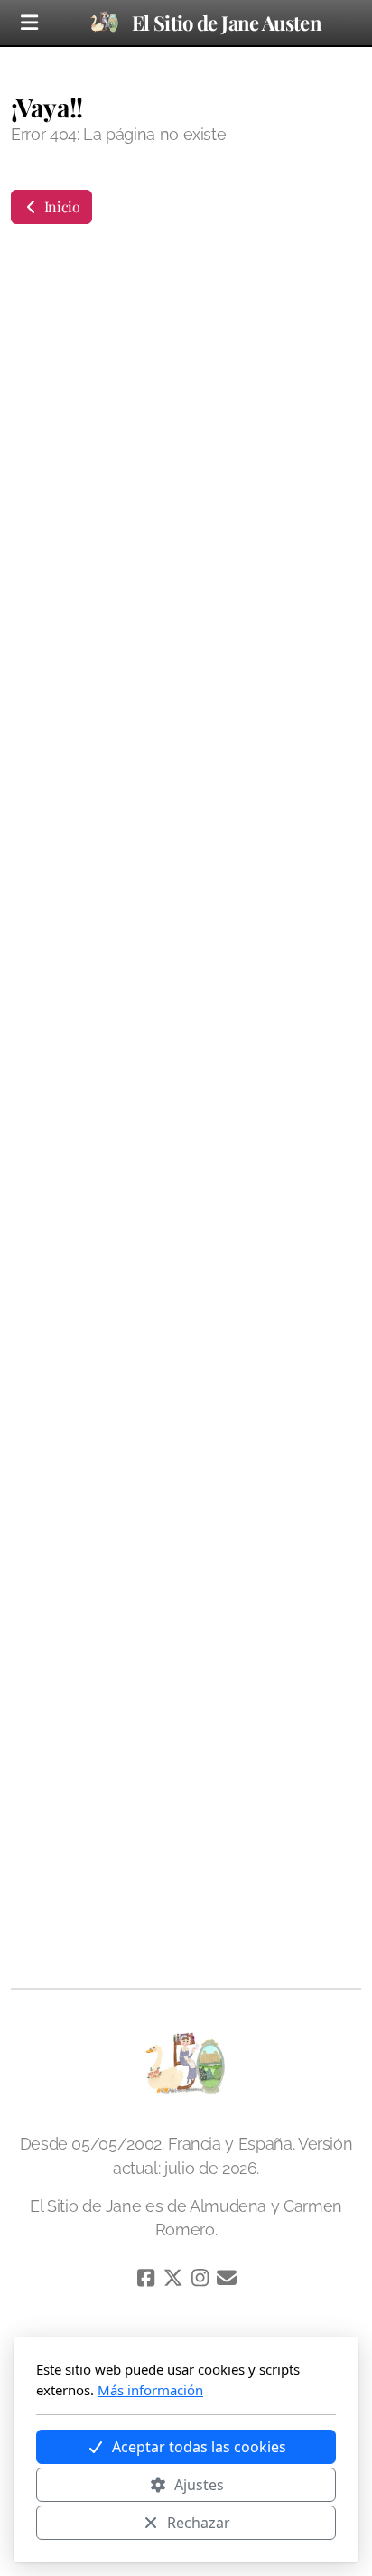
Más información (150, 2390)
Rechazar (199, 2523)
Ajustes (199, 2485)
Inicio (60, 206)
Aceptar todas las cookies (199, 2447)
